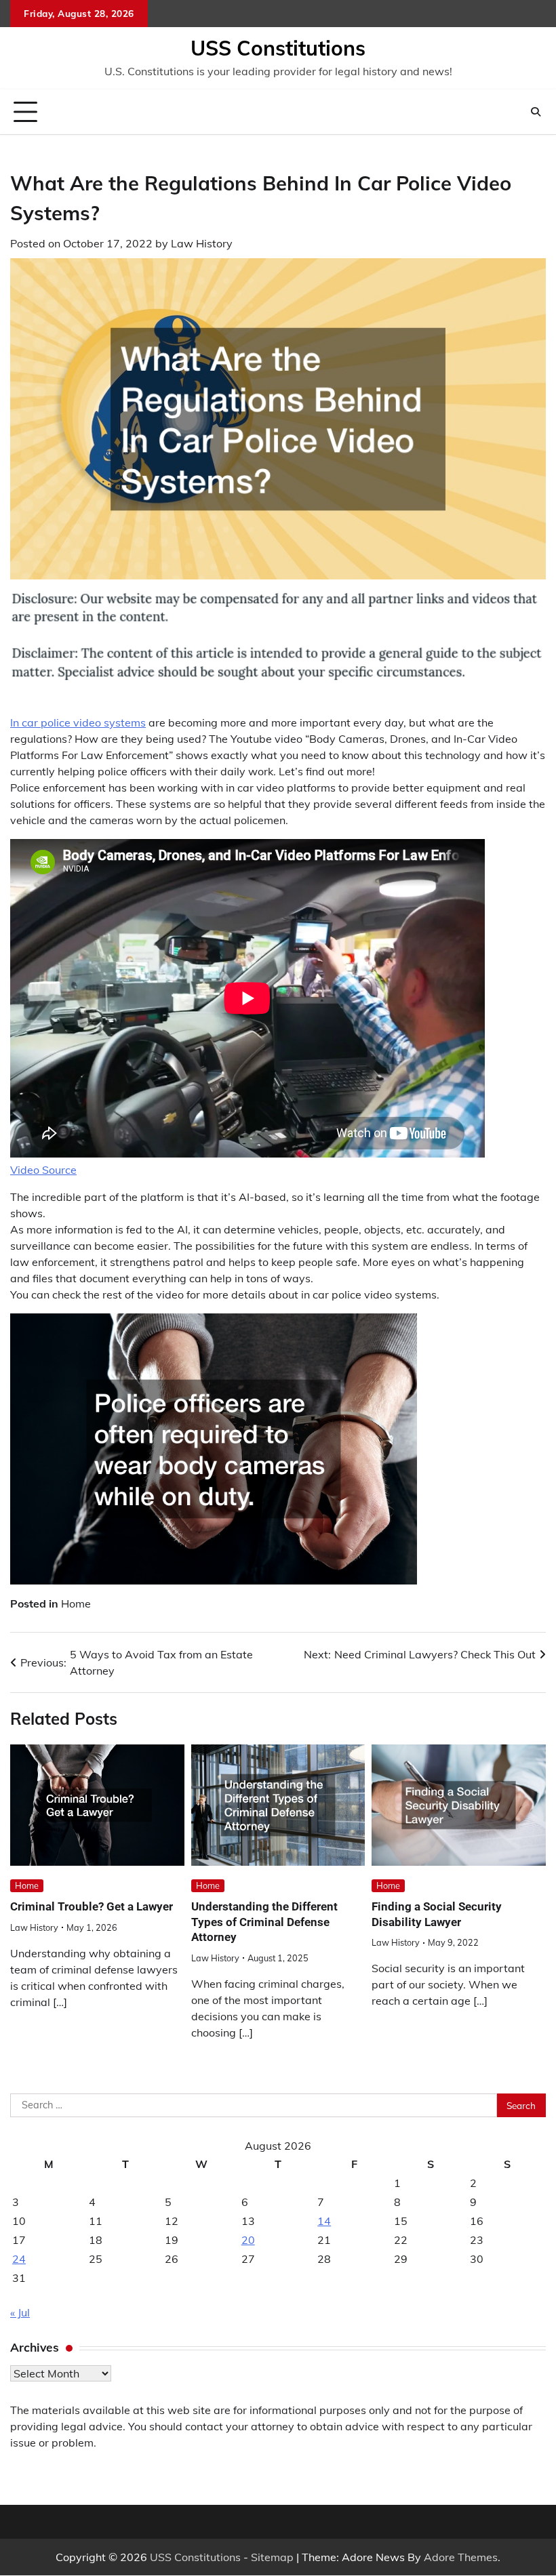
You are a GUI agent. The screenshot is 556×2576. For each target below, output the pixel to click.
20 (248, 2240)
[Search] (536, 112)
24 (19, 2259)
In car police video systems (78, 722)
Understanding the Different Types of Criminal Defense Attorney (264, 1922)
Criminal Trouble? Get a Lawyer (92, 1906)
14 (324, 2221)
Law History (202, 243)
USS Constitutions (278, 48)
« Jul (20, 2312)
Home (76, 1603)
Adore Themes (461, 2557)
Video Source (43, 1170)
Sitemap (272, 2557)
